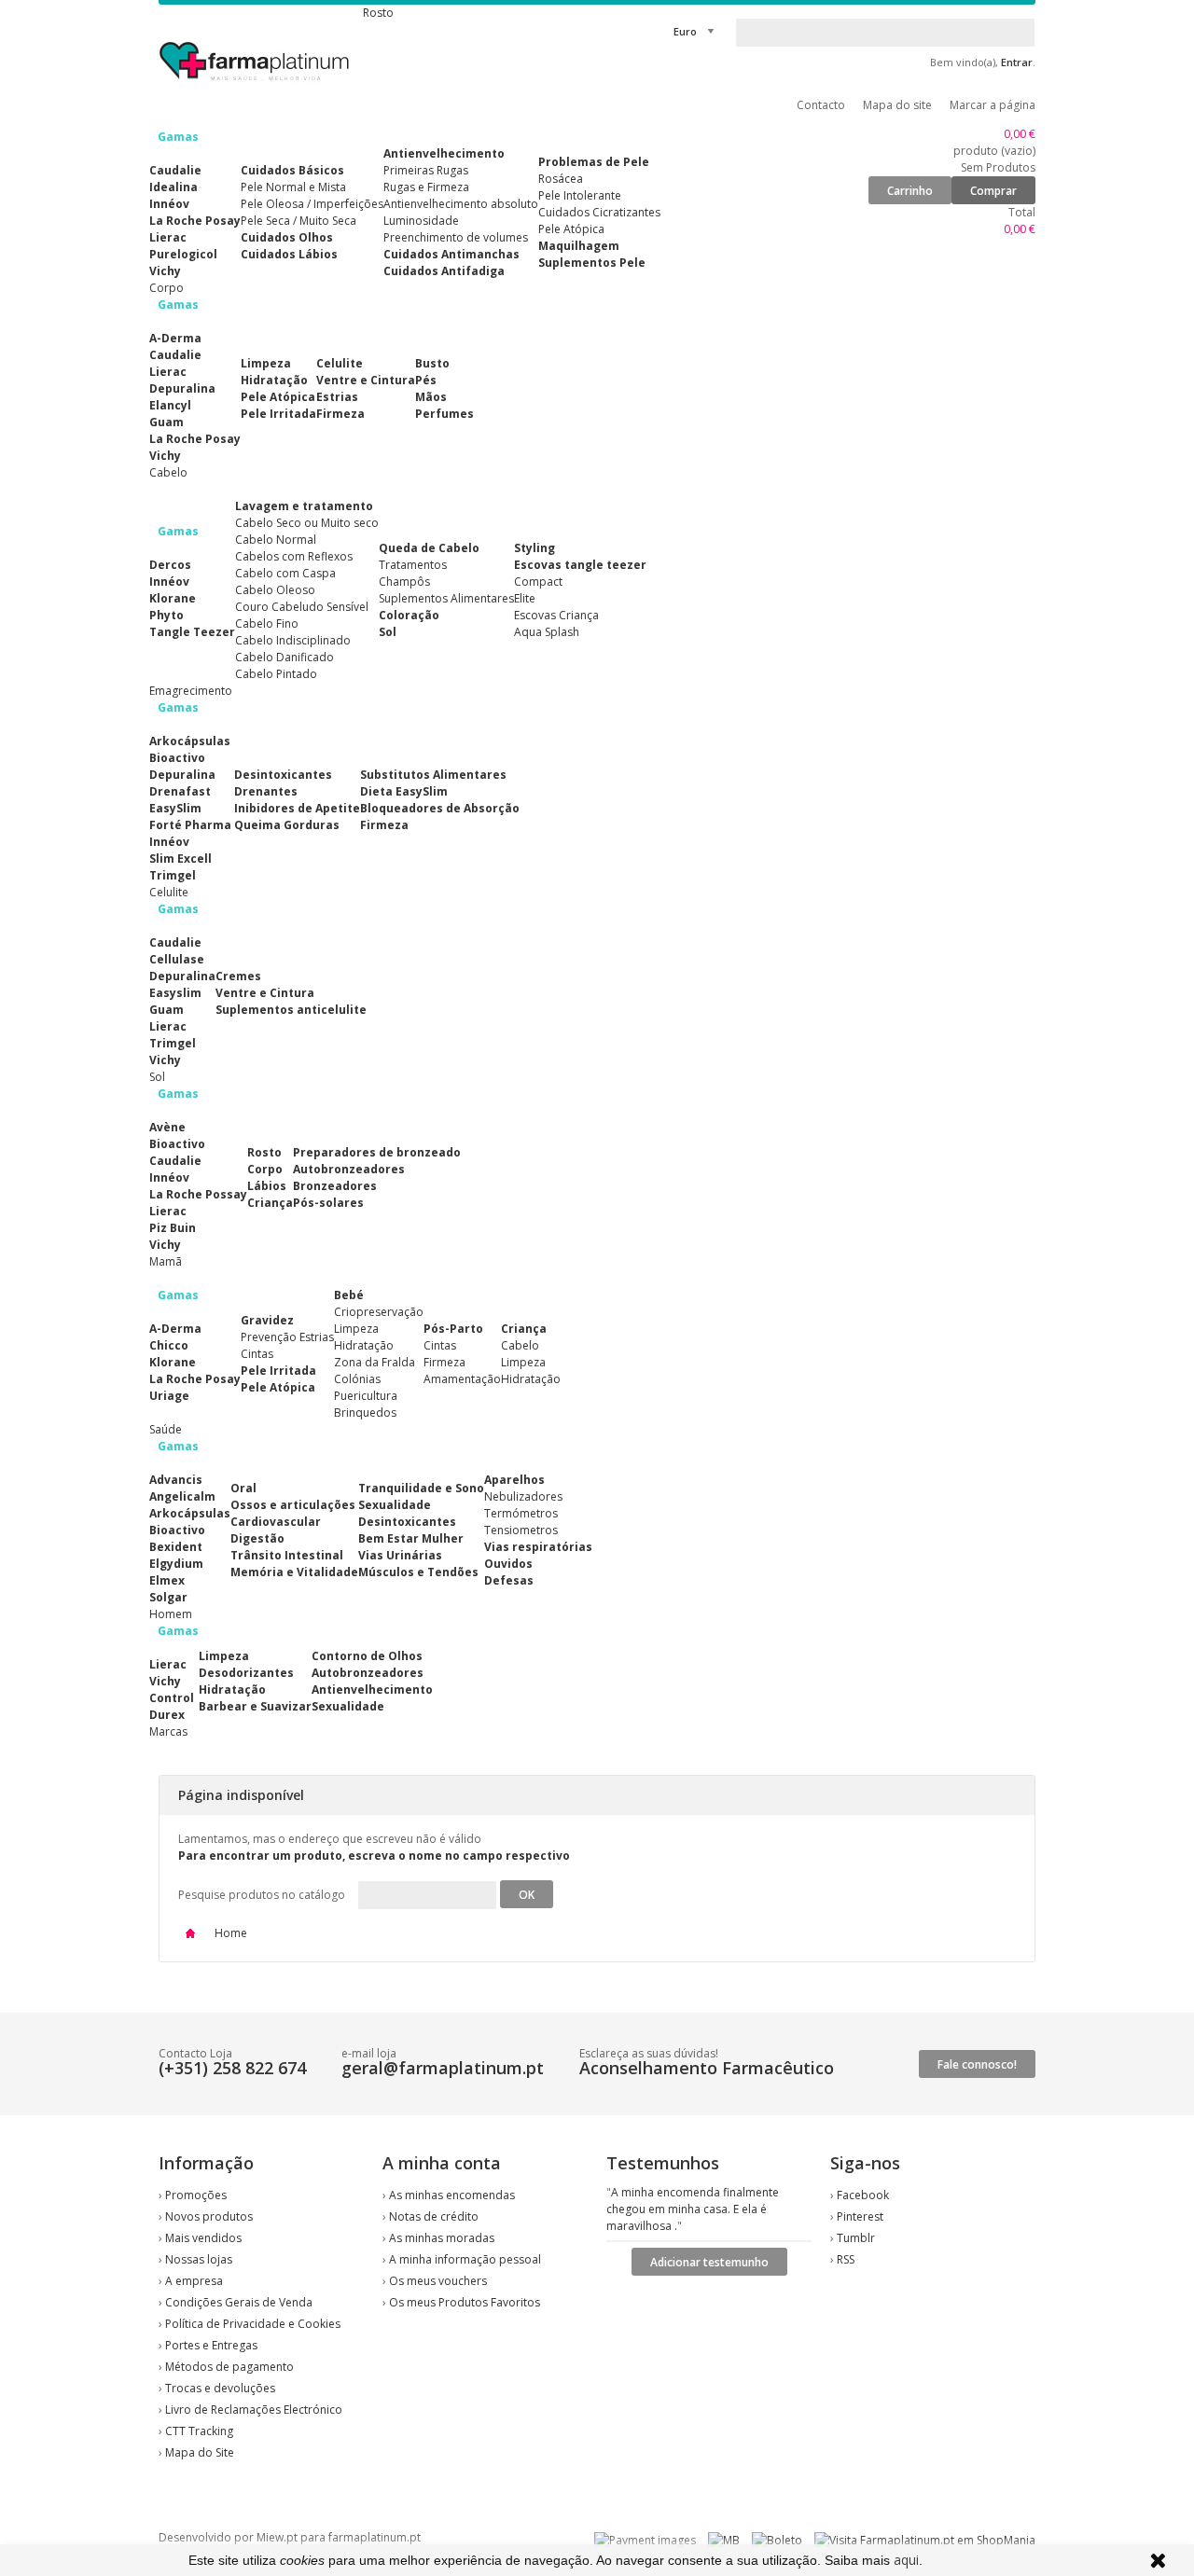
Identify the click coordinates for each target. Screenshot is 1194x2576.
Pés (426, 380)
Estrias (337, 397)
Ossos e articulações (293, 1505)
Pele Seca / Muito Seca (298, 221)
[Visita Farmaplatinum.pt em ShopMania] (925, 2540)
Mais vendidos (203, 2238)
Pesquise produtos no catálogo (262, 1895)
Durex (167, 1715)
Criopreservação (379, 1312)
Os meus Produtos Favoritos (465, 2302)
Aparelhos (514, 1480)
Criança (270, 1203)
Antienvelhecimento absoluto (461, 204)
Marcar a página (993, 105)
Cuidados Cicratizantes (599, 212)
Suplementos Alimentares (446, 598)
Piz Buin (173, 1228)
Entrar (1017, 62)
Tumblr (856, 2238)
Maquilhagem (579, 246)
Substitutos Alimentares (433, 775)
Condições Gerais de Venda (239, 2302)
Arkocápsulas (190, 741)
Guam (167, 422)
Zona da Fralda (375, 1362)
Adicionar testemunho (709, 2262)
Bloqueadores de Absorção (440, 808)
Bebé (349, 1295)
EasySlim (175, 808)
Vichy (165, 271)
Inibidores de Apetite (297, 808)
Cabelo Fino (267, 623)
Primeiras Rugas (426, 170)
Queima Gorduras (287, 825)
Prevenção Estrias (287, 1337)
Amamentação (462, 1379)
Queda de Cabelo (429, 548)
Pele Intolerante (580, 195)
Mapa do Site (200, 2452)
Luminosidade (421, 221)
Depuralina (182, 388)
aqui (906, 2560)
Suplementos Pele (592, 263)
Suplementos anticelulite (291, 1010)
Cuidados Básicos (292, 170)
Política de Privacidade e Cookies (253, 2324)
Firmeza (340, 414)
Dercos (170, 565)
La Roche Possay (198, 1194)
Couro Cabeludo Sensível (302, 607)
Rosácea (561, 179)
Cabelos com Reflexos (294, 556)
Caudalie (175, 170)
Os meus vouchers (438, 2281)
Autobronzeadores (349, 1169)
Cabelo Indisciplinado (293, 640)
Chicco (169, 1345)
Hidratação (274, 380)
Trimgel (173, 875)
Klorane (173, 598)
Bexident (176, 1547)
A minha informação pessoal (465, 2259)
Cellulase (177, 959)
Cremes (238, 976)
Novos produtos (209, 2216)
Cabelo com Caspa (285, 573)
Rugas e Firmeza (426, 187)
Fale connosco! (977, 2064)
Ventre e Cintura (366, 380)
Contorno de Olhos (367, 1656)
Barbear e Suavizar (255, 1706)
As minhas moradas (442, 2238)
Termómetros (521, 1513)
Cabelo (520, 1345)
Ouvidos (508, 1564)
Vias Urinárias (400, 1555)
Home (229, 1933)
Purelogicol (183, 254)
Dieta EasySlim (404, 791)
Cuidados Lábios (289, 254)
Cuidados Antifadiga (444, 271)
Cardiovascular (276, 1522)
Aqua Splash (547, 632)
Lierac (168, 237)
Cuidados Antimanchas (451, 254)
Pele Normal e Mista (293, 187)
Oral (243, 1488)
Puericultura (366, 1396)
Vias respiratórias (538, 1547)
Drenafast (180, 791)
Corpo (265, 1169)
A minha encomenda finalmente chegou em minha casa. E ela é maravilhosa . (693, 2209)
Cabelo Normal (276, 540)
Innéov (169, 204)
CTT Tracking (199, 2431)
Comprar (993, 191)
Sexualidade (395, 1505)
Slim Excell (180, 859)
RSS (846, 2259)
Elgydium (176, 1564)
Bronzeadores (335, 1186)
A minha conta (442, 2163)
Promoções (196, 2195)
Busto (432, 363)
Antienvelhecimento (444, 153)
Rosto (264, 1152)
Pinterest (860, 2216)
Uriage (169, 1396)
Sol (388, 632)
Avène (167, 1127)
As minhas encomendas (452, 2195)
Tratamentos (413, 565)
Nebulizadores (523, 1496)
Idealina (174, 187)
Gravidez (267, 1320)
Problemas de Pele (594, 162)
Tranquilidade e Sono (421, 1488)
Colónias (357, 1379)
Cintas (257, 1354)
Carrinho (910, 191)
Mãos (431, 397)
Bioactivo (177, 758)
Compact (538, 582)
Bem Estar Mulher (411, 1538)
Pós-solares (328, 1203)
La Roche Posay (195, 221)
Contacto (821, 105)
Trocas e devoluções (220, 2388)
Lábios (267, 1186)
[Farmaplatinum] (256, 84)
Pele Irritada (278, 414)
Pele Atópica (571, 229)
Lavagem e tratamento (304, 506)
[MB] (724, 2540)
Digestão (257, 1538)
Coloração (409, 615)
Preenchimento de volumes (456, 237)
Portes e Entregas (211, 2345)
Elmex (167, 1580)
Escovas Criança (556, 615)
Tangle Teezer (192, 632)
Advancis (176, 1480)
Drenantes (266, 791)
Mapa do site (897, 105)
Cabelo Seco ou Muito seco (307, 523)
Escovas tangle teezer (580, 565)
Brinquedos (365, 1413)
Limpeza (266, 363)
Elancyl (170, 405)
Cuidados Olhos (287, 237)
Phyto (167, 615)
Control (172, 1698)
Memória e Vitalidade (294, 1572)
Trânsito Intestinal (287, 1555)
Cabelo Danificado (285, 657)
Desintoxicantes (283, 775)
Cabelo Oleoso (275, 590)
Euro (685, 31)
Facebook (863, 2195)
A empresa (194, 2281)
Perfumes (444, 414)
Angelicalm (182, 1496)
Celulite (340, 363)
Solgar (168, 1597)
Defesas (509, 1580)
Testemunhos (663, 2163)
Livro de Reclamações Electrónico (254, 2410)
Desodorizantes (246, 1673)
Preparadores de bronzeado (377, 1152)
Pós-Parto (453, 1329)
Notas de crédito (434, 2216)
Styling (535, 548)
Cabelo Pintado (276, 674)
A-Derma (175, 338)
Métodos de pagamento (229, 2367)
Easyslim (175, 993)
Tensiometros (521, 1530)
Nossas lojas (199, 2259)
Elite (525, 598)
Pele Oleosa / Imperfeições (312, 204)
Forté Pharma (190, 825)
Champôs (404, 582)
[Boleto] (777, 2540)
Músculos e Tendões (418, 1572)
